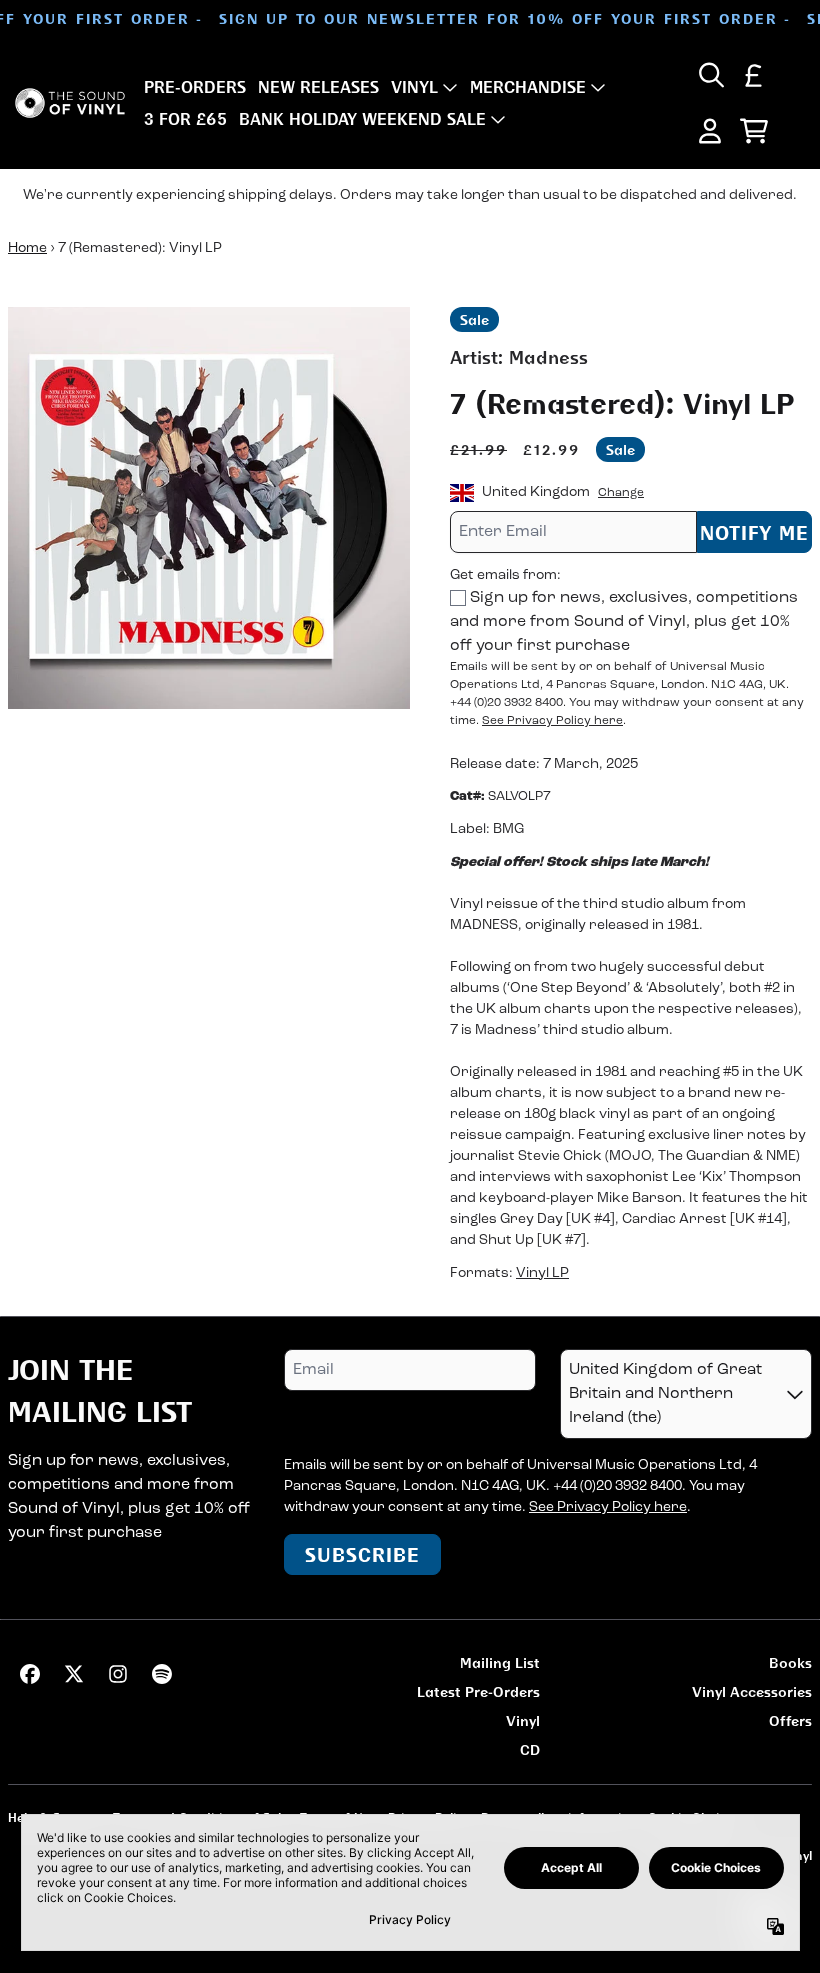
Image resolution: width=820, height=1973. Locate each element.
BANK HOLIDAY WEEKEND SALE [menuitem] (362, 119)
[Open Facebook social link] (30, 1674)
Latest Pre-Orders (478, 1691)
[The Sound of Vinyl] (70, 103)
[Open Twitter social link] (74, 1674)
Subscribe (362, 1554)
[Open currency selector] (754, 75)
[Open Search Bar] (710, 75)
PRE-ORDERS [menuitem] (195, 87)
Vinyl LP (542, 1273)
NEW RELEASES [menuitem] (318, 87)
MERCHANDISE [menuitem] (528, 87)
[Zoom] (209, 508)
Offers (790, 1720)
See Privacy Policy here (552, 721)
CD (530, 1749)
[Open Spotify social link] (162, 1674)
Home (27, 248)
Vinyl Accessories (752, 1691)
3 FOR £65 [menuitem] (185, 119)
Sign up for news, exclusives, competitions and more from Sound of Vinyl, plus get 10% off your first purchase (624, 622)
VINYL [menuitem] (414, 87)
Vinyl (523, 1720)
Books (790, 1662)
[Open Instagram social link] (118, 1674)
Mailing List (500, 1662)
